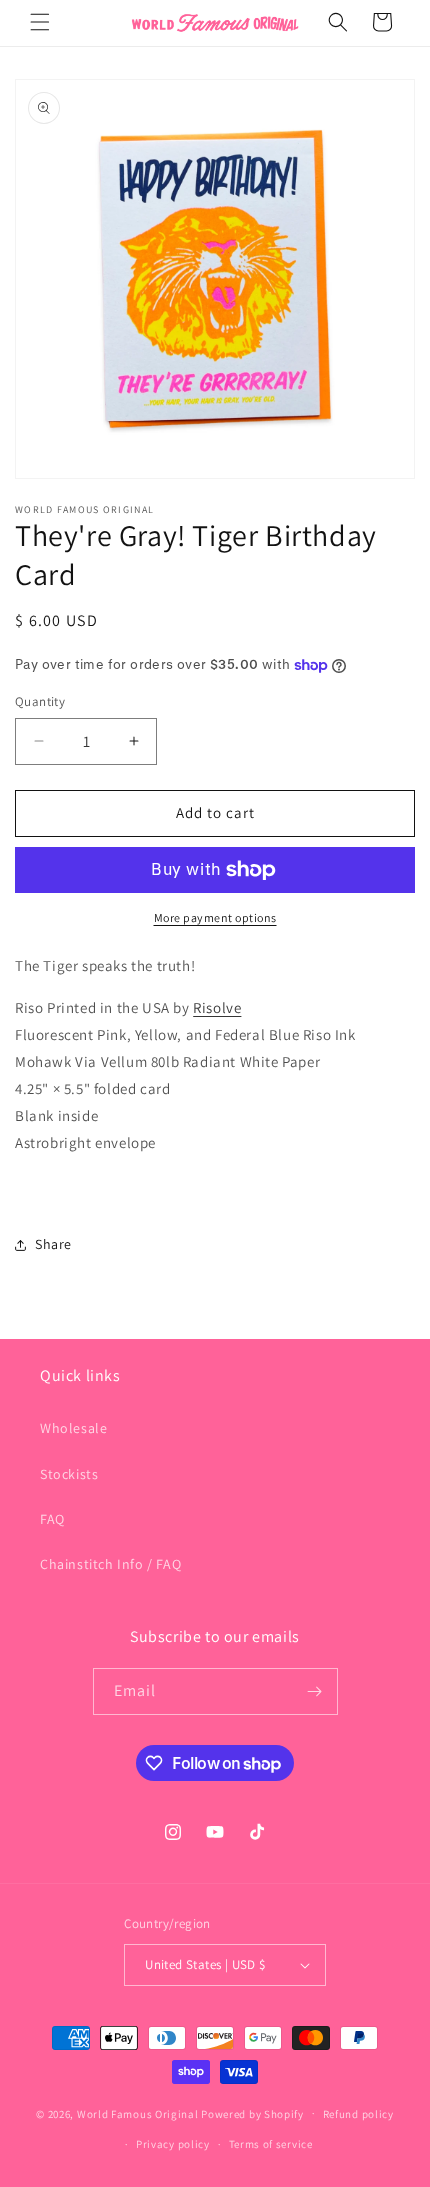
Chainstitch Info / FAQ (110, 1564)
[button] (40, 22)
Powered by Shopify (252, 2113)
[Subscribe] (315, 1691)
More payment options (215, 917)
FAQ (52, 1519)
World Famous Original (138, 2113)
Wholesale (73, 1428)
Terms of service (271, 2144)
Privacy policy (173, 2144)
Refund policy (358, 2114)
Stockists (69, 1474)
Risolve (217, 1007)
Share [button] (53, 1244)
